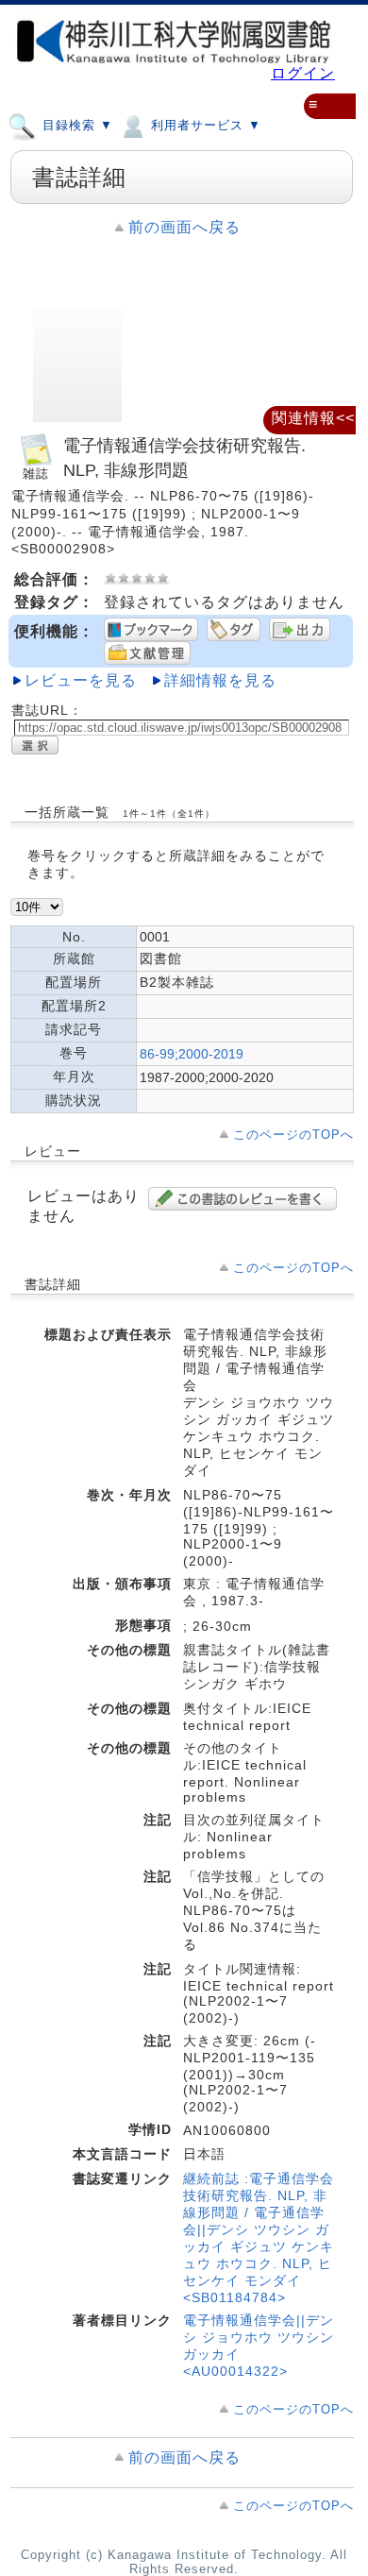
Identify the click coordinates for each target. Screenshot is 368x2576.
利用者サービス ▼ (204, 126)
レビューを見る (81, 680)
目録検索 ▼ (75, 126)
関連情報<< (313, 418)
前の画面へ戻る (184, 227)
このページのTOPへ (293, 1135)
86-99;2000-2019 (192, 1054)
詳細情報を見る (220, 680)
